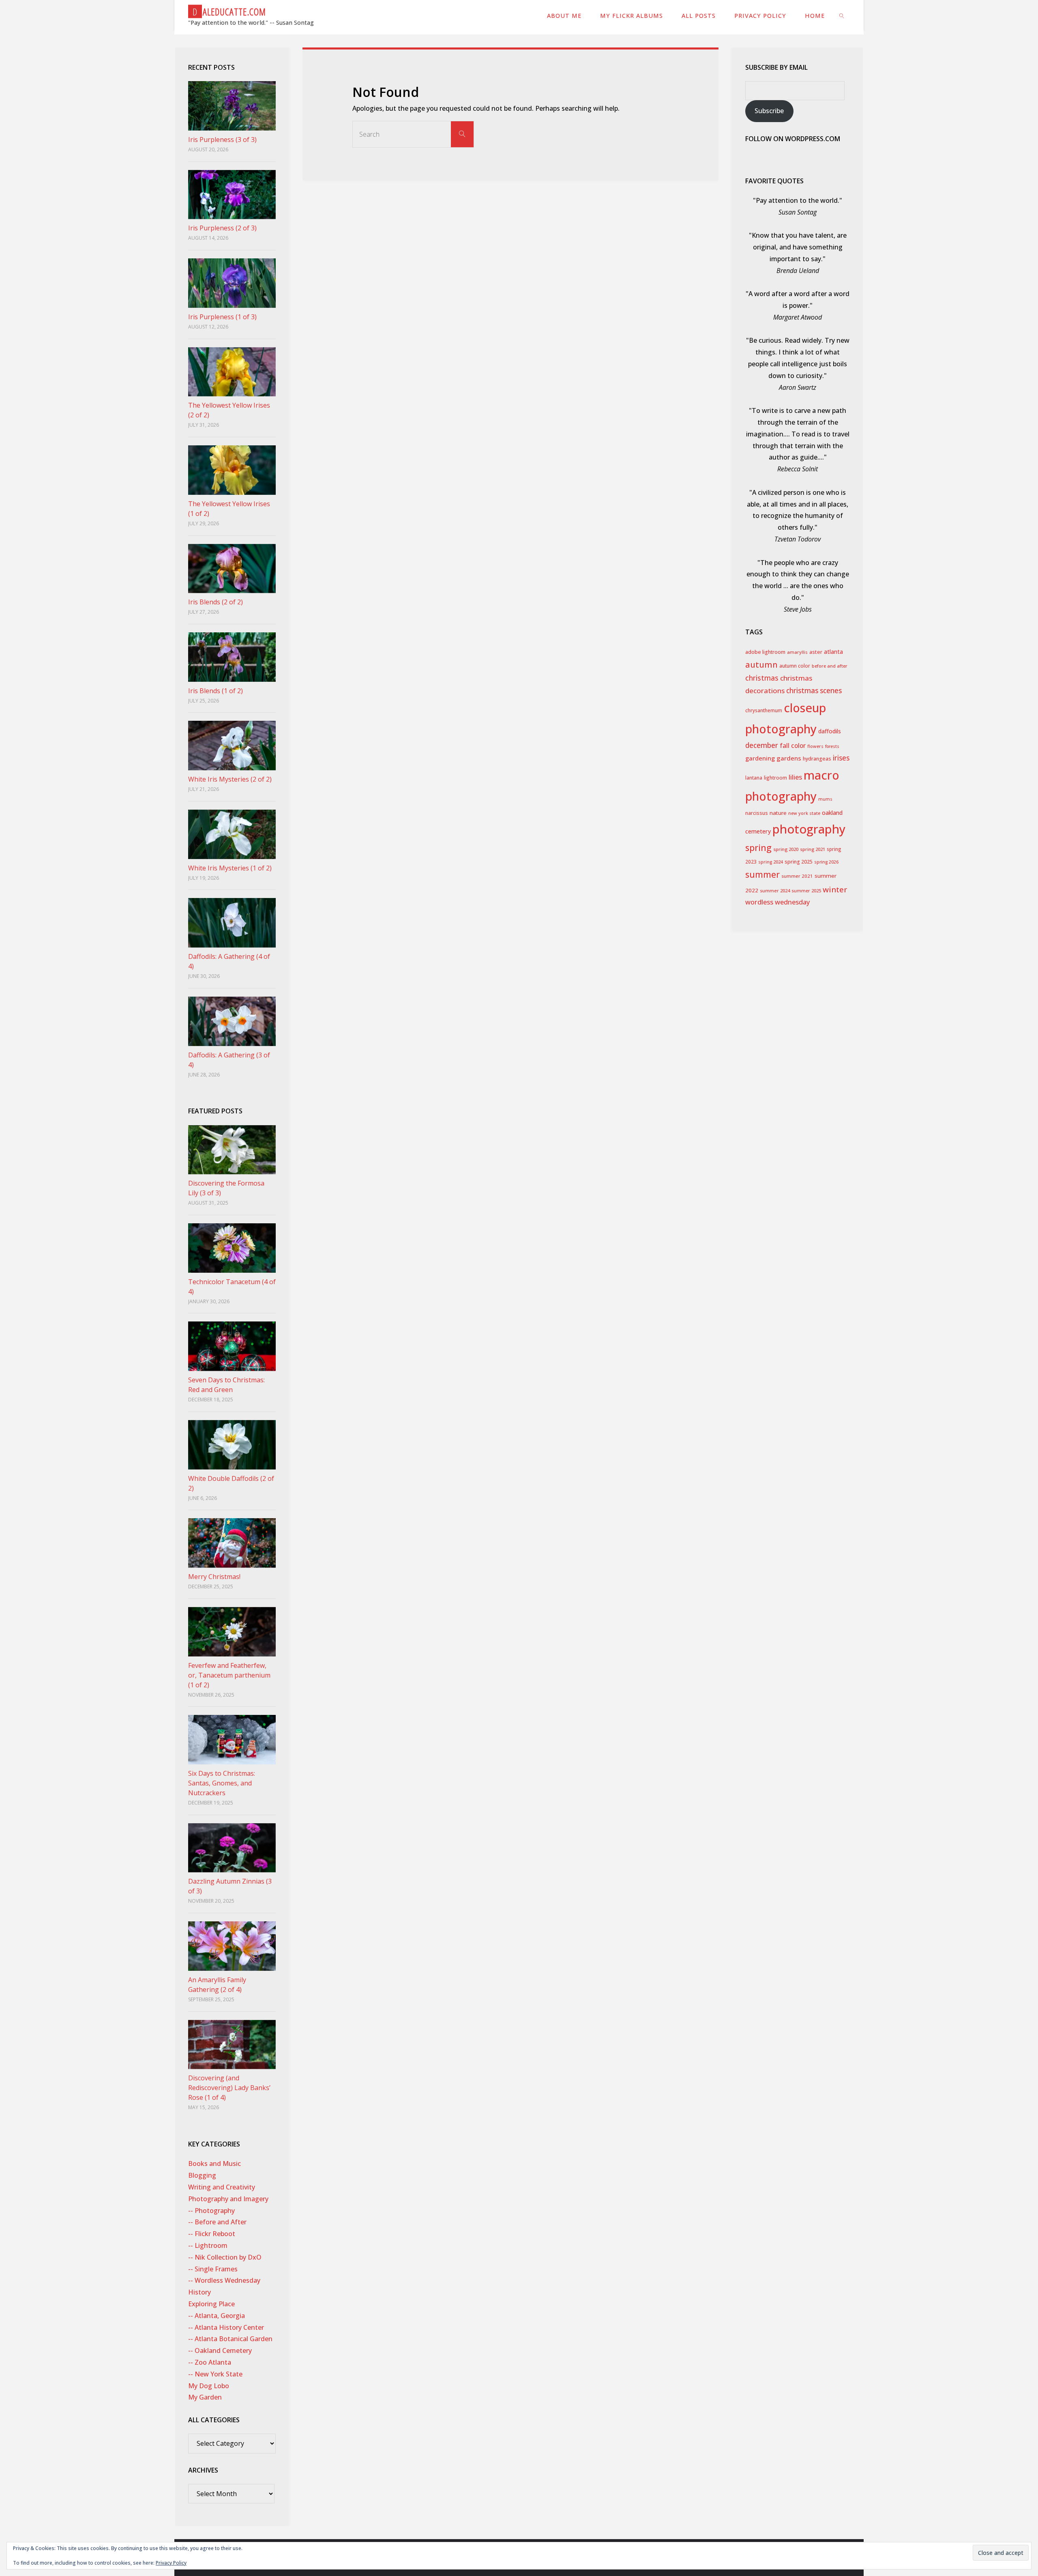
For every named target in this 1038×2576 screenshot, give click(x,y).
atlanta (833, 652)
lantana (754, 778)
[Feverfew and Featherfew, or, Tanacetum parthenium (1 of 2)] (232, 1632)
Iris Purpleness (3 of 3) (222, 140)
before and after (830, 666)
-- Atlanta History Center (226, 2327)
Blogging (202, 2175)
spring (758, 848)
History (199, 2292)
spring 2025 (799, 862)
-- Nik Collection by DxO (225, 2257)
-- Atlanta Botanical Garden (230, 2339)
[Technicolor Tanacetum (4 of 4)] (232, 1248)
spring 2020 (786, 849)
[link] (842, 15)
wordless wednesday (777, 902)
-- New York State (215, 2374)
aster (816, 652)
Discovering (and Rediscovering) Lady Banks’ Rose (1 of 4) (229, 2088)
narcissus (757, 813)
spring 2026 (826, 862)
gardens (789, 758)
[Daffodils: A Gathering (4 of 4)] (232, 923)
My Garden (205, 2397)
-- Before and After (217, 2222)
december (762, 745)
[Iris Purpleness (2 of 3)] (232, 195)
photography (809, 829)
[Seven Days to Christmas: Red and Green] (232, 1346)
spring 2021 (813, 849)
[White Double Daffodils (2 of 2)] (232, 1445)
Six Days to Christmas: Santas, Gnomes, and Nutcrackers (222, 1783)
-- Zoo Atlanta (210, 2362)
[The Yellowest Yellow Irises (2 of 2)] (232, 372)
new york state (804, 813)
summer (762, 874)
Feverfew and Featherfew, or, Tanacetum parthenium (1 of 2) (229, 1675)
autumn (761, 665)
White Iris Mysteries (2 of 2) (230, 779)
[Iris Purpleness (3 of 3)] (232, 106)
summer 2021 (797, 876)
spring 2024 (771, 862)
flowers (815, 746)
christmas (762, 678)
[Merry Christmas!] (232, 1543)
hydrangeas (817, 759)
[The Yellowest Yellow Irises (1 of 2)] (232, 470)
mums (825, 799)
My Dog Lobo (209, 2386)
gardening (760, 758)
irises (841, 758)
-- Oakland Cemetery (220, 2350)
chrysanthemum (764, 710)
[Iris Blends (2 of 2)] (232, 569)
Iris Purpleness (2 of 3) (222, 228)
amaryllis (797, 652)
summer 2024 (775, 891)
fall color (793, 746)
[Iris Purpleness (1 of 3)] (232, 283)
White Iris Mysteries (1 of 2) (230, 868)
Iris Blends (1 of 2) (216, 691)
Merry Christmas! (214, 1577)
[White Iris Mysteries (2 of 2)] (232, 746)
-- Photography (211, 2211)
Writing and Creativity (222, 2187)
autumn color (795, 666)
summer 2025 (806, 891)
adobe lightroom (765, 652)
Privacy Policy (171, 2563)
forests (832, 746)
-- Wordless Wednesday (224, 2280)
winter (835, 889)
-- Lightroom (208, 2245)
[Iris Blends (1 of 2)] (232, 657)
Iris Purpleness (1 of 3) (222, 317)
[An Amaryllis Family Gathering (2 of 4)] (232, 1946)
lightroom (775, 778)
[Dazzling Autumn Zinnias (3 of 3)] (232, 1848)
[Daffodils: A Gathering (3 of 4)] (232, 1021)
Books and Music (214, 2163)
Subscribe (769, 111)
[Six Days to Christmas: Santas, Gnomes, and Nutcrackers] (232, 1740)
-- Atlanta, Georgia (217, 2316)
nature (778, 813)
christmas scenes (814, 691)
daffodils (830, 731)
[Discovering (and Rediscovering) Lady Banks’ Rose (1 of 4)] (232, 2045)
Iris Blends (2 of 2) (216, 602)
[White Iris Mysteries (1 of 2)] (232, 834)
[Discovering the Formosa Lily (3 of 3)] (232, 1150)
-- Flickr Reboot (212, 2234)
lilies (795, 777)
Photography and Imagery (228, 2199)
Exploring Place (211, 2304)
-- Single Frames (213, 2269)
